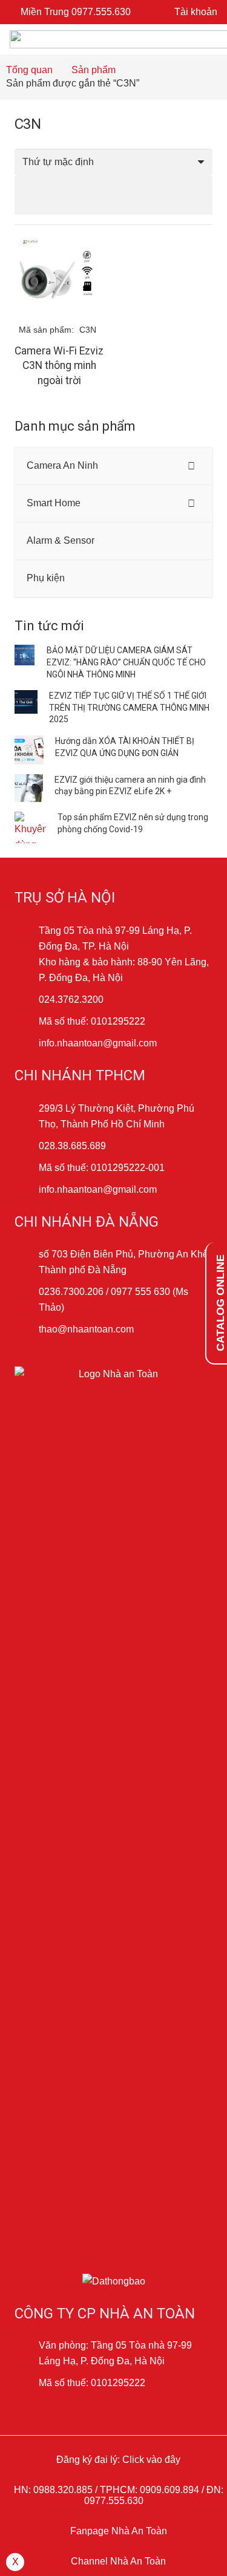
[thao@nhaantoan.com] (27, 1329)
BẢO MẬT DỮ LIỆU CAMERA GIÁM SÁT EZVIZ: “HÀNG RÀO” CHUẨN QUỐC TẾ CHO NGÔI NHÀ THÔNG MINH (126, 662)
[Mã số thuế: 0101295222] (27, 1022)
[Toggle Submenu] (191, 466)
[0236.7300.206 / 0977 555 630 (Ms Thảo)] (27, 1300)
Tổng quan (29, 70)
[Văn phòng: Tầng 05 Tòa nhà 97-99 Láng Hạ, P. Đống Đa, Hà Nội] (27, 2353)
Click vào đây (151, 2460)
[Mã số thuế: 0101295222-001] (27, 1168)
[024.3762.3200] (27, 1000)
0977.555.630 (114, 2501)
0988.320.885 (63, 2490)
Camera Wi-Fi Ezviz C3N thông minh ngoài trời (59, 366)
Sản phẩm (94, 70)
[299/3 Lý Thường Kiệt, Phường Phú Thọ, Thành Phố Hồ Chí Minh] (27, 1117)
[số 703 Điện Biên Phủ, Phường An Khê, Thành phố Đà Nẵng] (27, 1262)
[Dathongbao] (113, 2281)
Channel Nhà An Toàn (117, 2561)
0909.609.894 (169, 2490)
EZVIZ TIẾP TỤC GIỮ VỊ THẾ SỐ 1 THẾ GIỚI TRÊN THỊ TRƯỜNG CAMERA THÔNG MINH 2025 (129, 707)
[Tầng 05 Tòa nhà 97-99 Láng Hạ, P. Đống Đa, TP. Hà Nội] (27, 939)
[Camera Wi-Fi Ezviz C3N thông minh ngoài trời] (59, 242)
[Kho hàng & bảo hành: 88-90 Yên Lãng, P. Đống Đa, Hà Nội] (27, 970)
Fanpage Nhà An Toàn (117, 2531)
